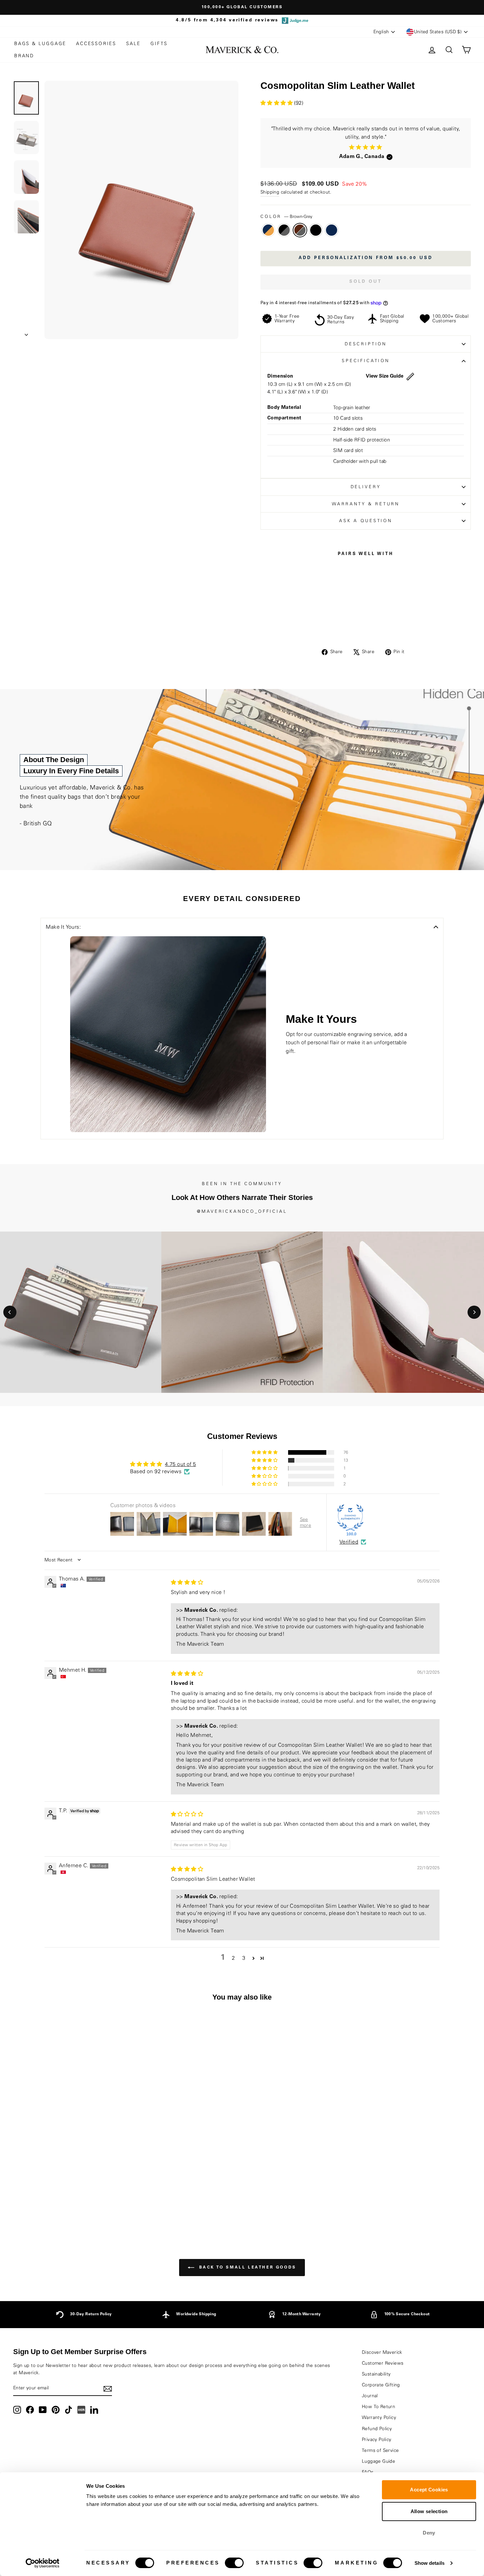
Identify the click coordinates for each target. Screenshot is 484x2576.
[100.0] (350, 1518)
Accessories (96, 44)
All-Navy (332, 230)
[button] (277, 103)
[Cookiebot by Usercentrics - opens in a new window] (43, 2563)
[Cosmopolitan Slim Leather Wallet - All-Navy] (85, 2204)
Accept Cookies (429, 2490)
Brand (24, 56)
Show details (430, 2563)
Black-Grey (284, 230)
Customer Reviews (383, 2363)
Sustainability (376, 2374)
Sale (133, 44)
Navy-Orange (268, 230)
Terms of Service (380, 2451)
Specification (366, 361)
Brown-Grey (300, 230)
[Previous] (10, 1312)
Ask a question (366, 521)
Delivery (366, 487)
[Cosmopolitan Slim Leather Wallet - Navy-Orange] (50, 2204)
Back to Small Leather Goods (247, 2268)
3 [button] (244, 1958)
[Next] (474, 1312)
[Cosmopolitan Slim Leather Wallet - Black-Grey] (59, 2204)
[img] (187, 1582)
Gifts (159, 44)
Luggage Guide (378, 2461)
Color (286, 217)
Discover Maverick (382, 2352)
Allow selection (429, 2511)
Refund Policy (377, 2429)
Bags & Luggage (40, 44)
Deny (429, 2533)
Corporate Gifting (381, 2385)
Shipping (270, 192)
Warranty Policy (379, 2418)
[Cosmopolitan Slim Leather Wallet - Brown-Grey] (68, 2204)
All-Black (316, 230)
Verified (349, 1542)
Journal (370, 2396)
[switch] (234, 2563)
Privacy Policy (377, 2440)
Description (366, 344)
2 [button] (233, 1958)
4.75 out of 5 (180, 1464)
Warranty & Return (366, 504)
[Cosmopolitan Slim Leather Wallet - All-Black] (77, 2204)
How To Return (378, 2407)
